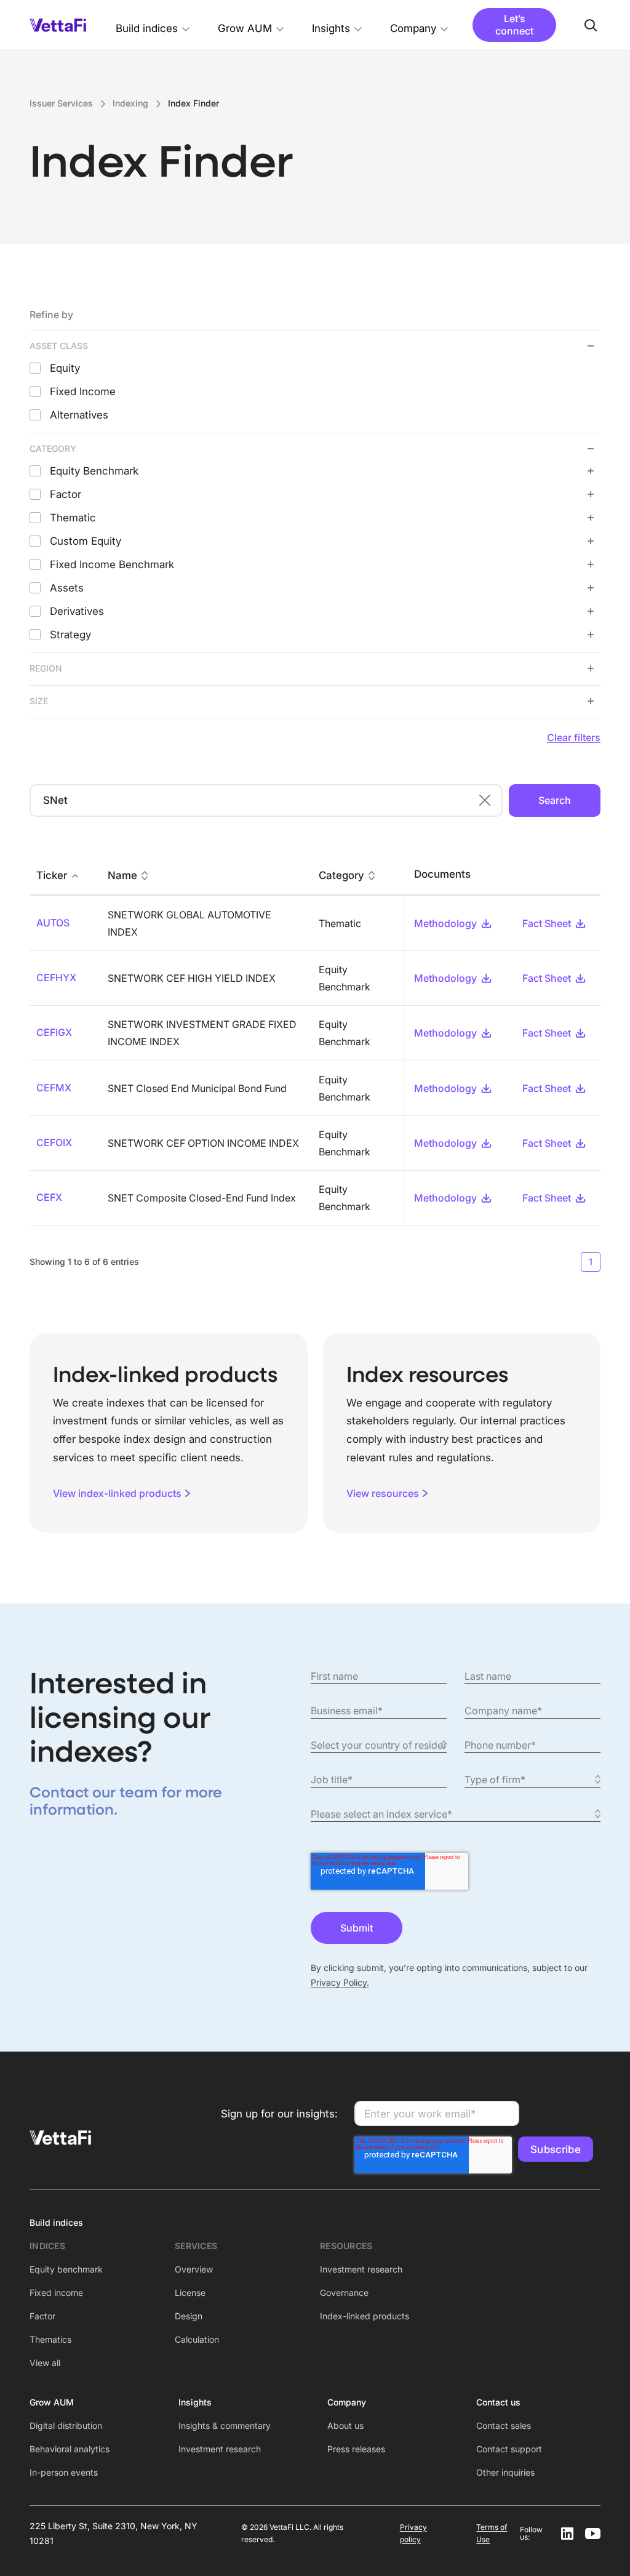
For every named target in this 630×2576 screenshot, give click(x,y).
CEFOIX (54, 1142)
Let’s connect (514, 24)
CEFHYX (56, 977)
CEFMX (54, 1088)
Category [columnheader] (341, 876)
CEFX (49, 1197)
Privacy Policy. (340, 1982)
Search (555, 800)
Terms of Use (492, 2533)
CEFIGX (54, 1032)
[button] (153, 25)
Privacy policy (413, 2533)
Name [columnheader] (122, 876)
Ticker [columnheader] (52, 876)
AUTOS (53, 923)
